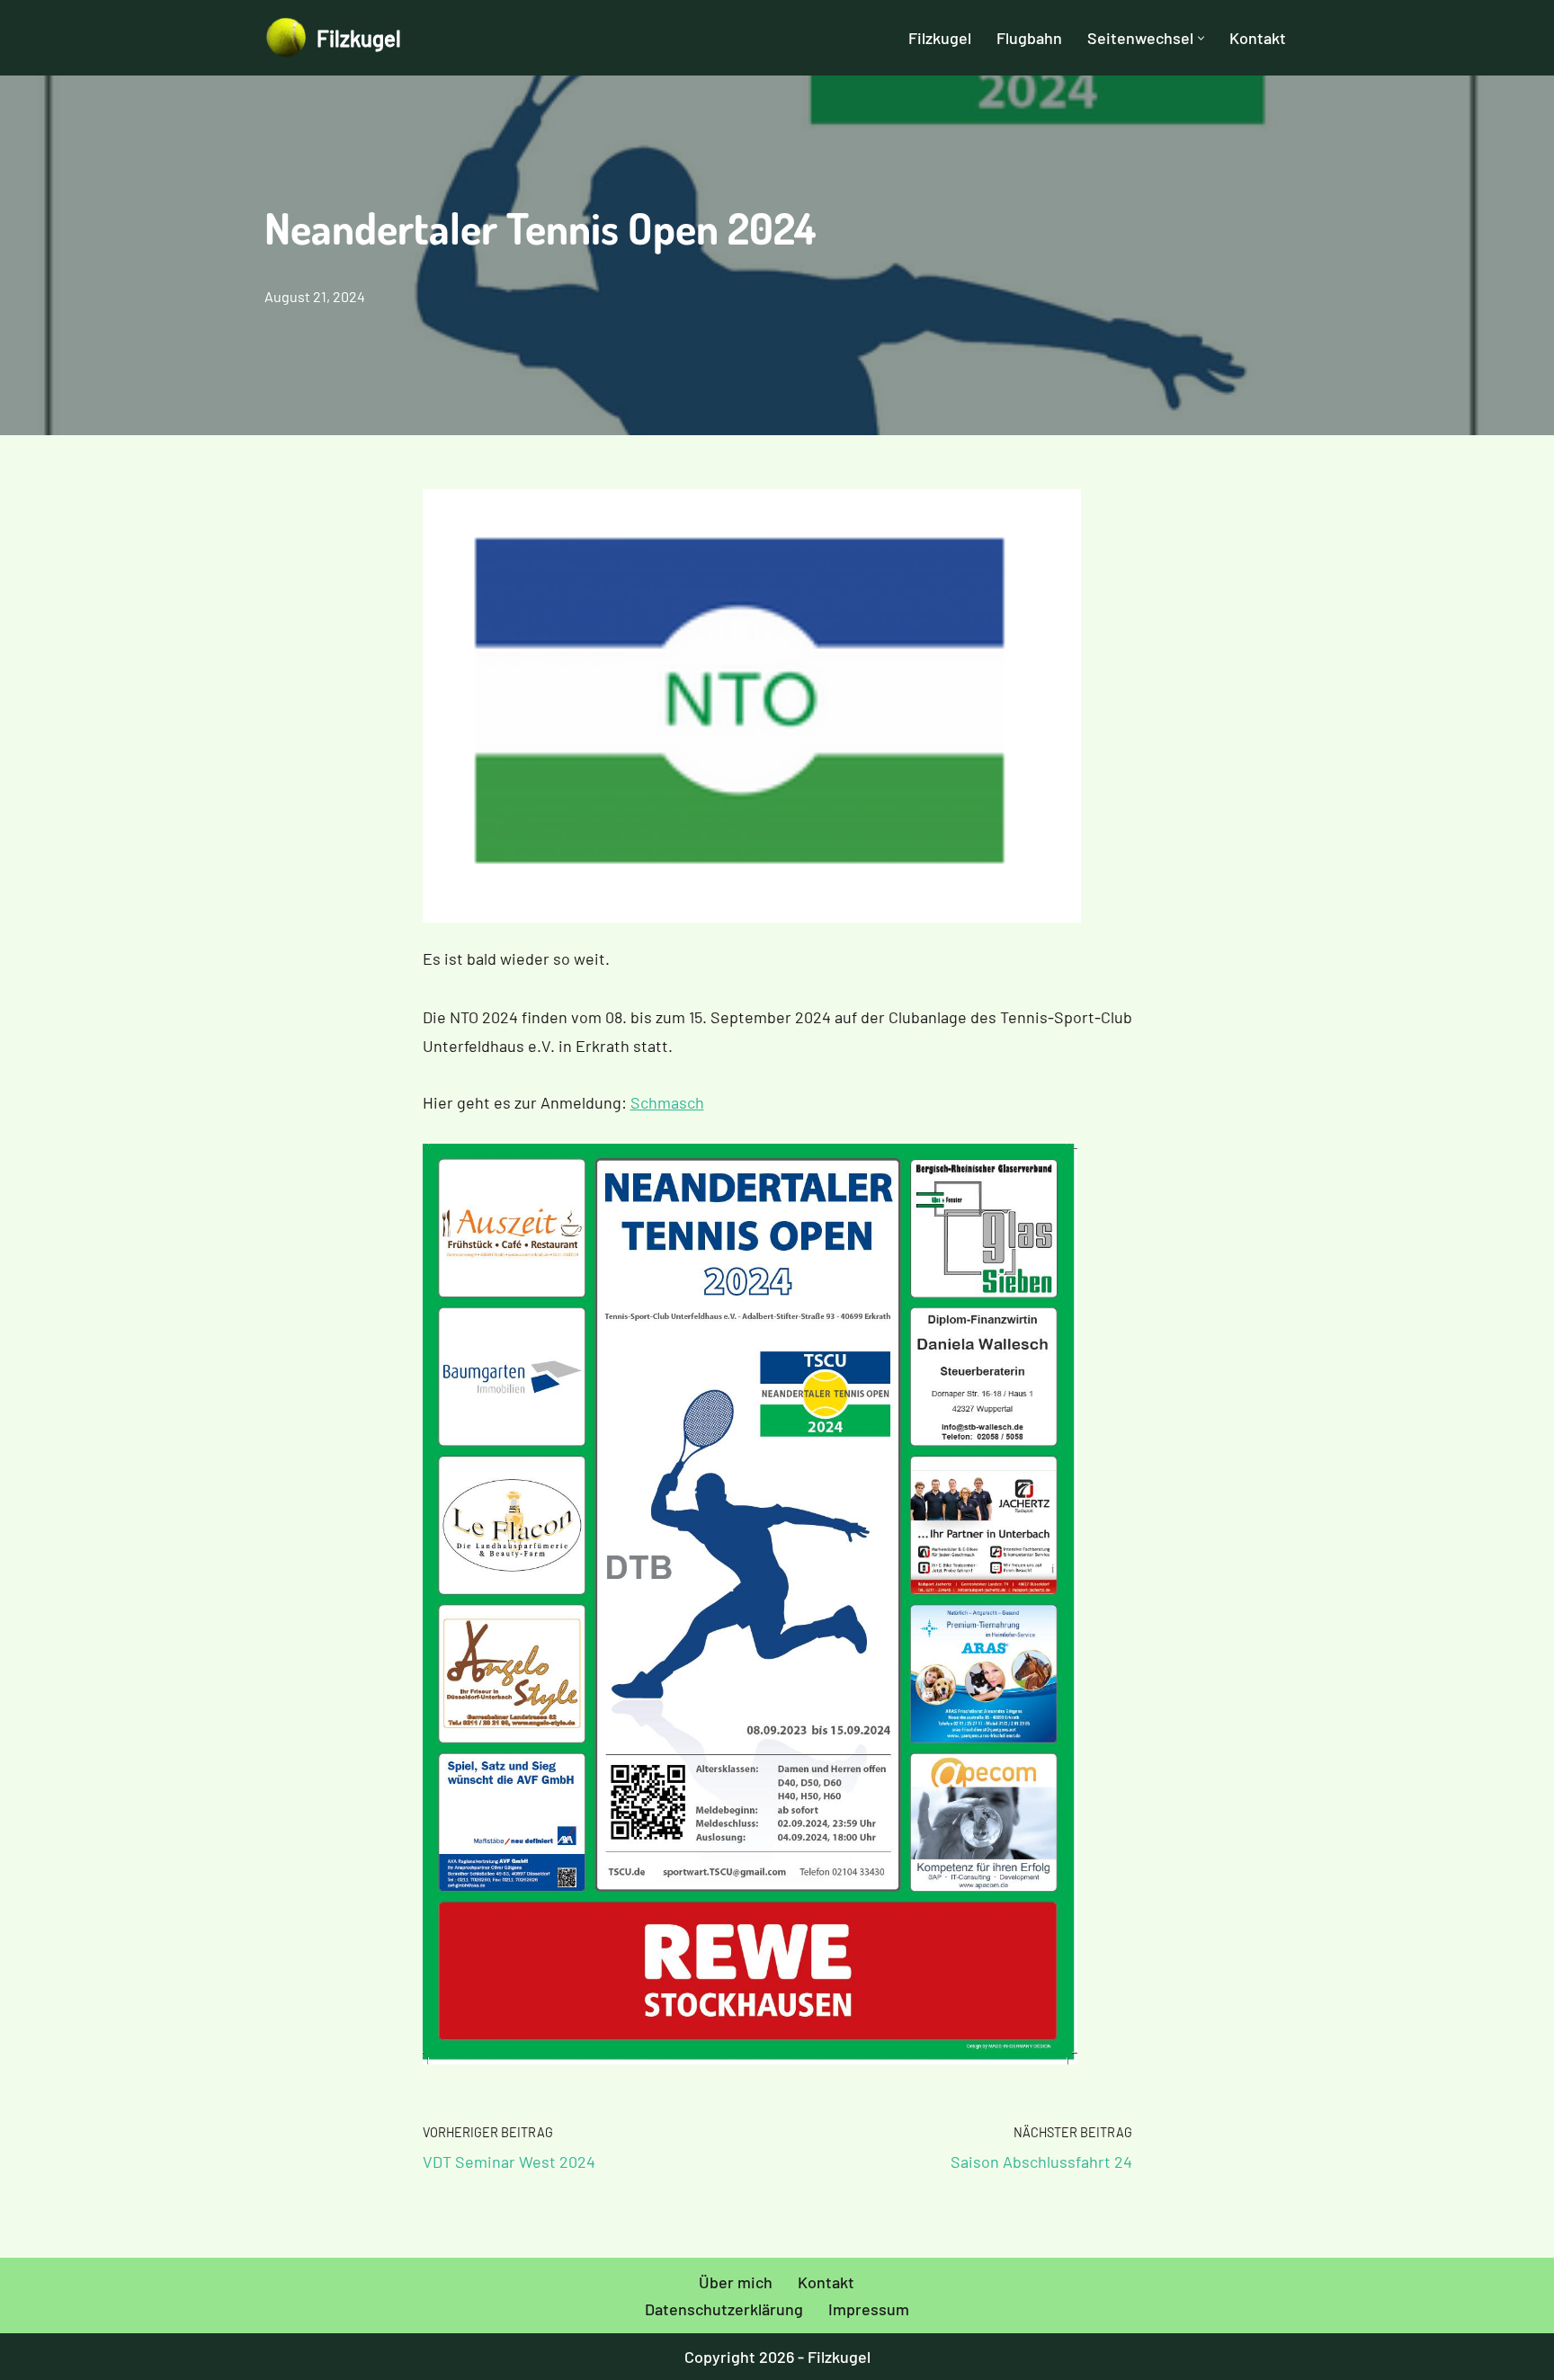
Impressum (869, 2308)
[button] (1201, 38)
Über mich (736, 2282)
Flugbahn (1029, 38)
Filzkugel (940, 38)
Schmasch (667, 1102)
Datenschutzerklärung (724, 2308)
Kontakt (1258, 38)
